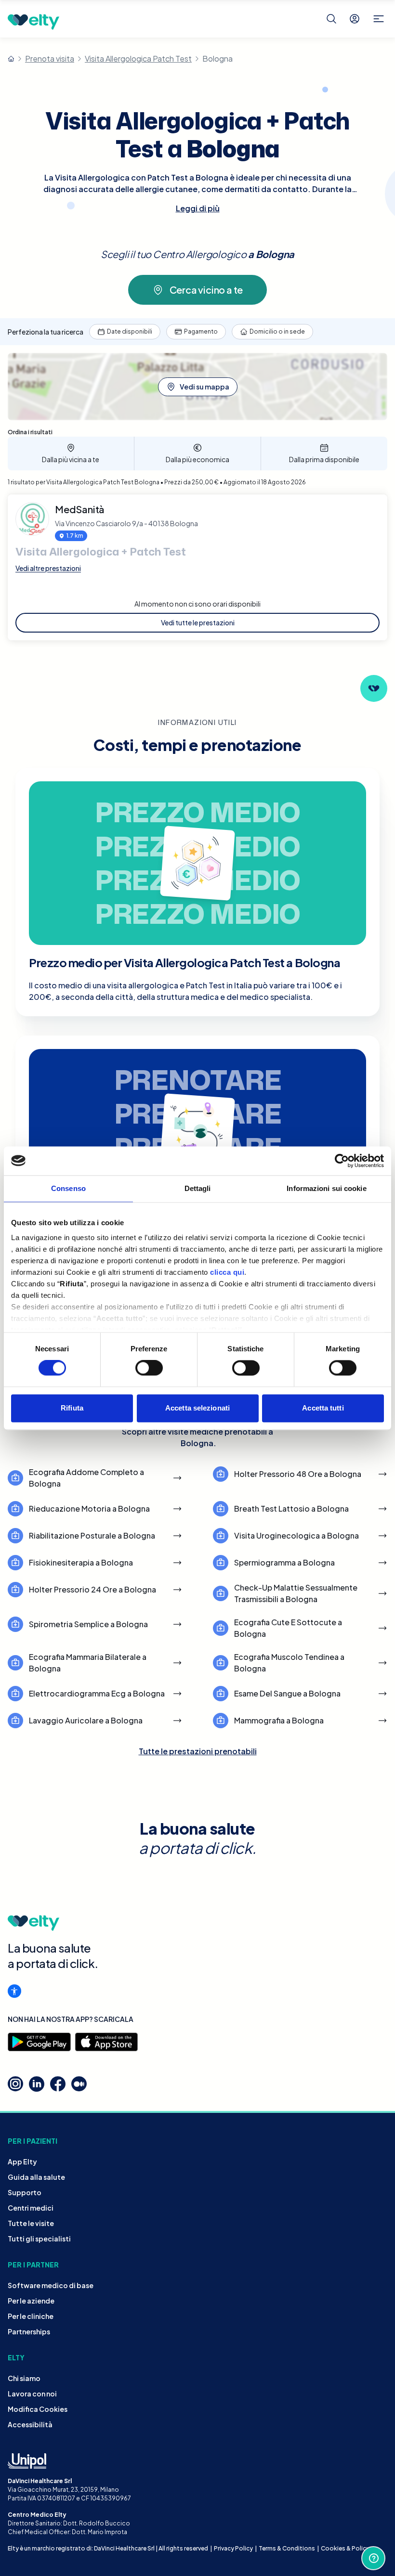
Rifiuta (72, 1408)
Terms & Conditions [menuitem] (287, 2548)
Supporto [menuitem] (25, 2192)
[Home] (11, 59)
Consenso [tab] (68, 1188)
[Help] (373, 2558)
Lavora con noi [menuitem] (32, 2394)
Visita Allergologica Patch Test (138, 58)
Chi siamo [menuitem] (24, 2378)
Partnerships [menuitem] (29, 2331)
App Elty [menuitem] (22, 2162)
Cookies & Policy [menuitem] (345, 2548)
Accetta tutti (323, 1408)
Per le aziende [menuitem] (31, 2301)
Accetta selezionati (197, 1408)
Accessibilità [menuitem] (30, 2424)
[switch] (149, 1368)
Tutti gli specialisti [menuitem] (39, 2239)
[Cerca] (331, 19)
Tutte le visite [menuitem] (31, 2223)
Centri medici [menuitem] (31, 2208)
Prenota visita (50, 58)
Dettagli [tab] (198, 1188)
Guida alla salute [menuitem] (36, 2177)
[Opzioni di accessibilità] (14, 1991)
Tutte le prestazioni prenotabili (198, 1751)
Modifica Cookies (38, 2409)
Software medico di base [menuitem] (51, 2285)
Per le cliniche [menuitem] (31, 2316)
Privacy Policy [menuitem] (233, 2548)
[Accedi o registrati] (355, 19)
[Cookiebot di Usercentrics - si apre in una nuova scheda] (342, 1161)
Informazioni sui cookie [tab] (326, 1188)
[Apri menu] (379, 19)
